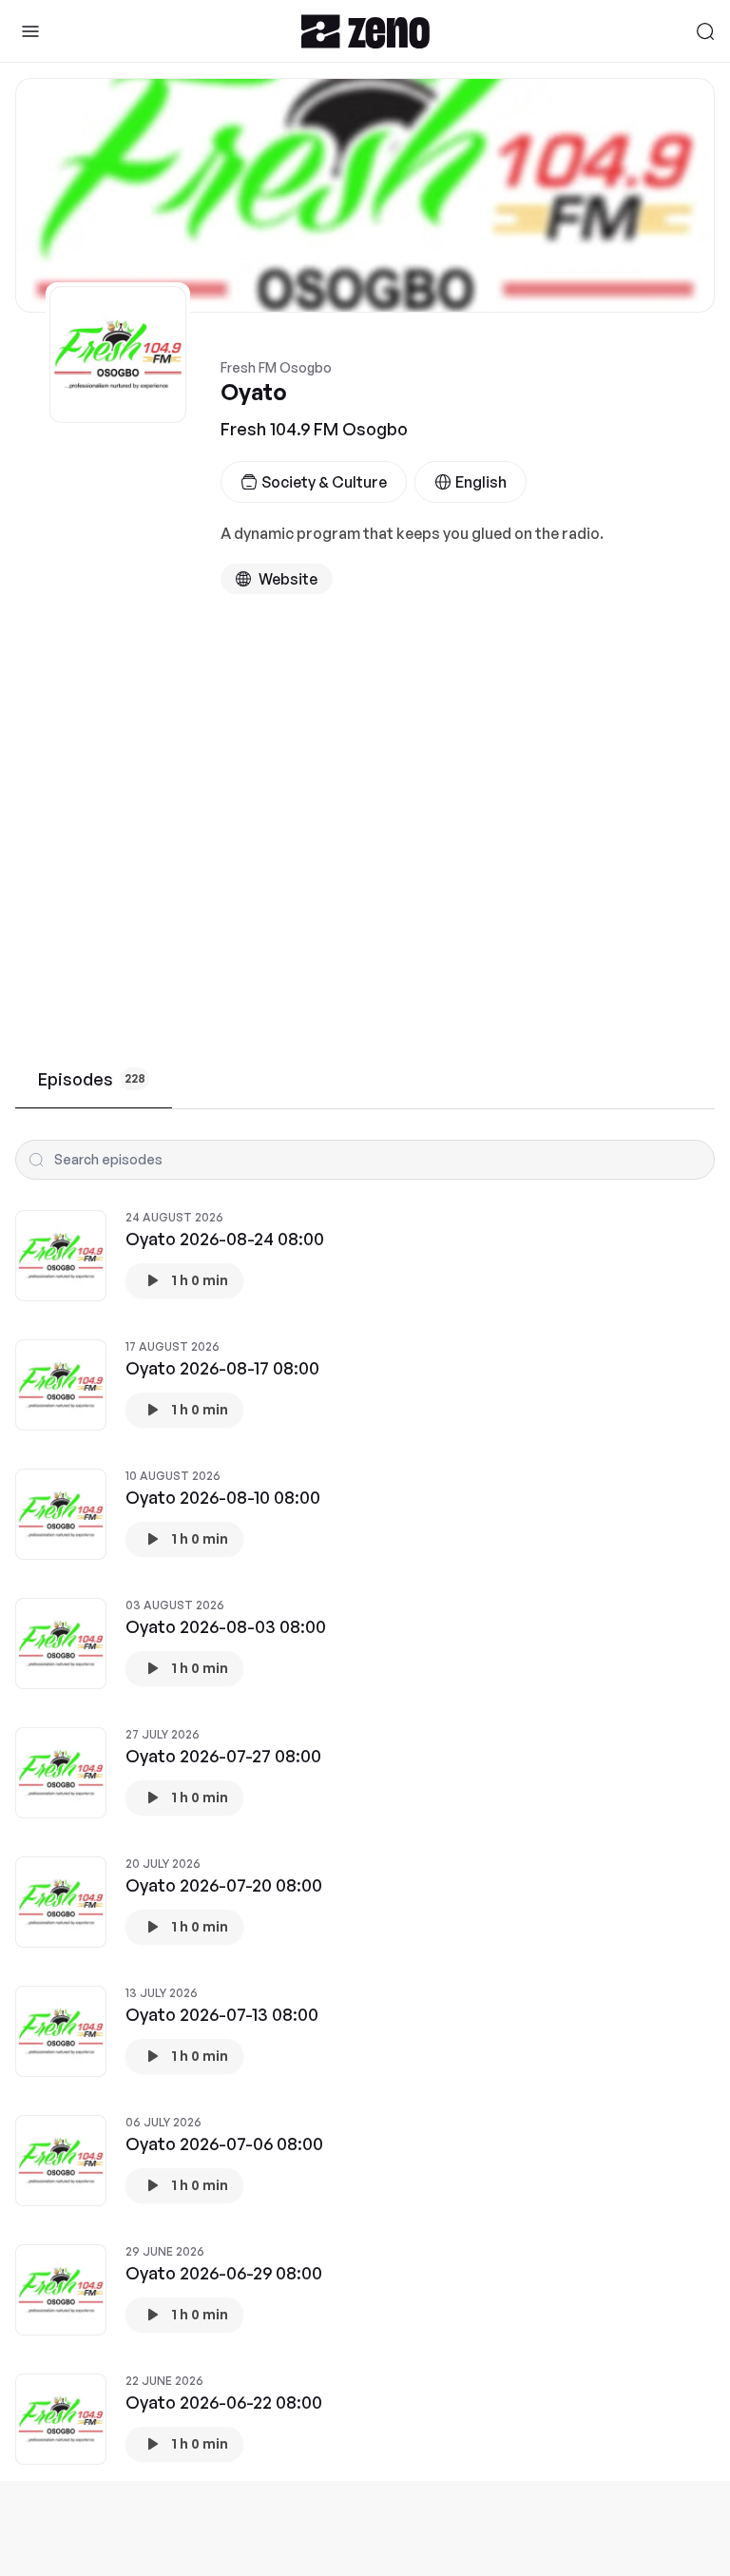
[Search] (705, 31)
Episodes (92, 1079)
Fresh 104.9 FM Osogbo (314, 429)
